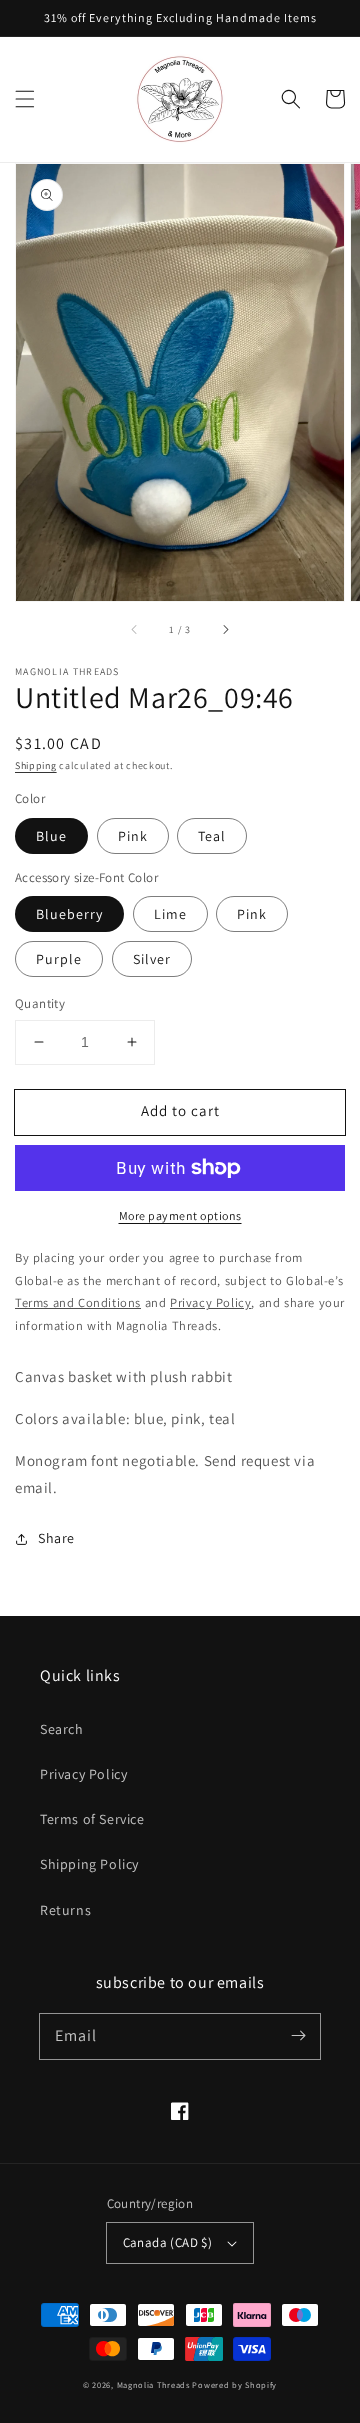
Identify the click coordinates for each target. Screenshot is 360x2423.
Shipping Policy (89, 1864)
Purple (59, 959)
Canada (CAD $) (168, 2242)
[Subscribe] (298, 2036)
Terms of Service (92, 1819)
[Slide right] (225, 629)
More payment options (180, 1215)
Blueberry (69, 914)
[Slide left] (135, 629)
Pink (133, 836)
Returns (65, 1910)
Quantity (40, 1003)
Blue (51, 836)
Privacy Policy (83, 1774)
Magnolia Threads (153, 2384)
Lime (170, 914)
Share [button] (56, 1538)
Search (62, 1729)
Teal (212, 836)
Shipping (36, 765)
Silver (152, 959)
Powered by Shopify (234, 2384)
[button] (25, 99)
